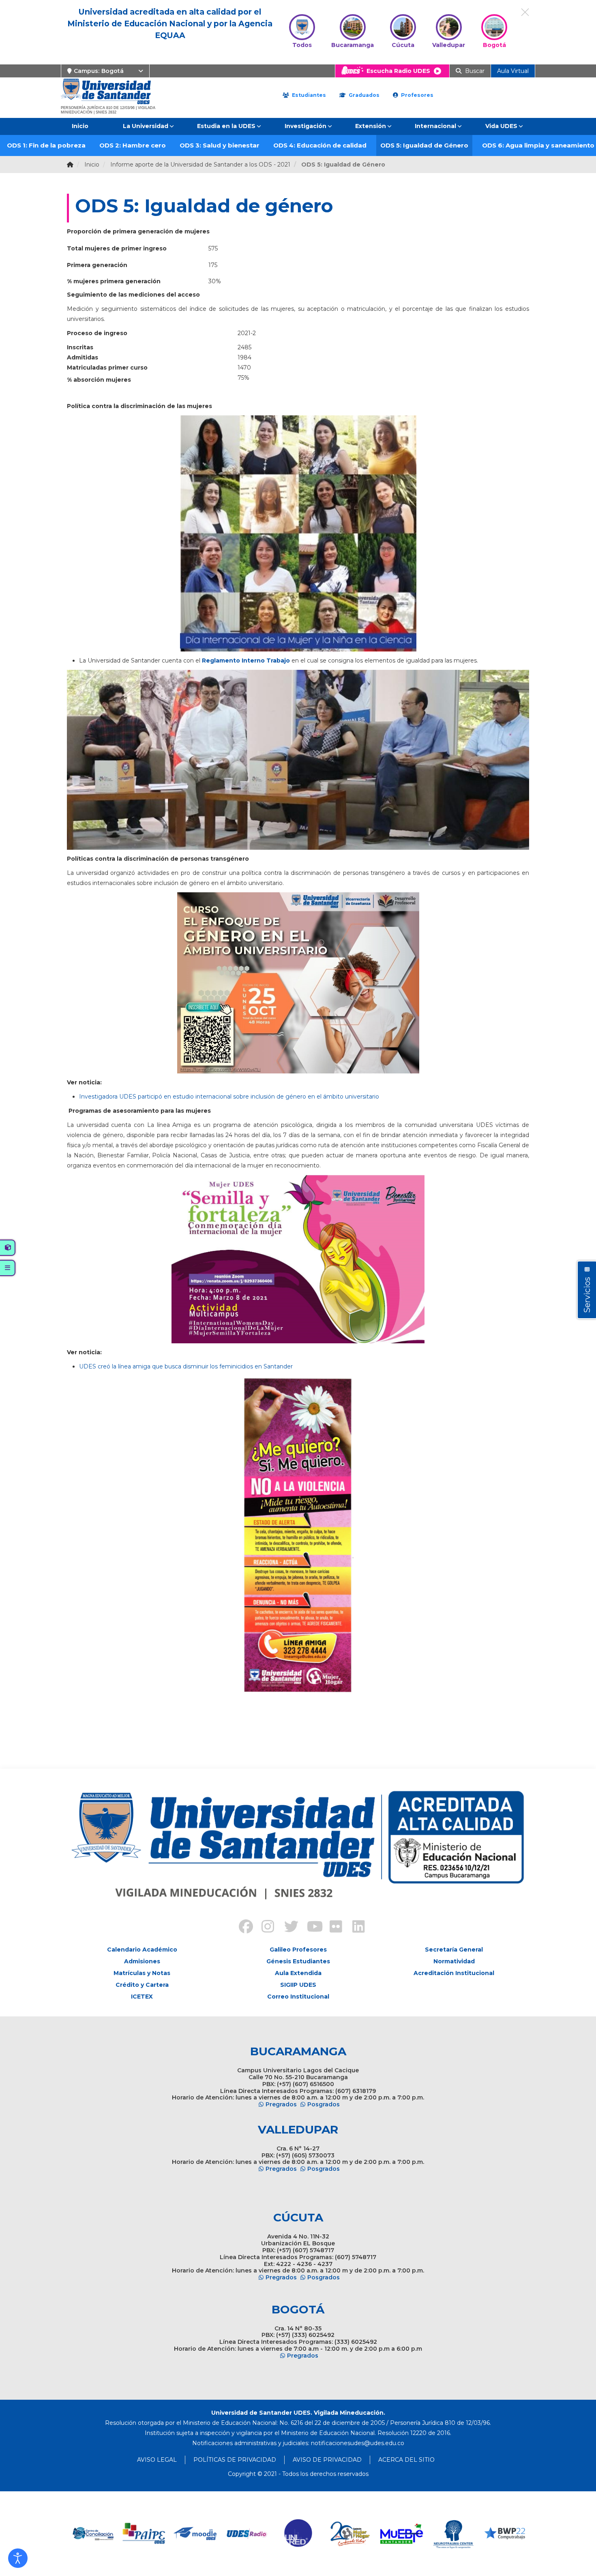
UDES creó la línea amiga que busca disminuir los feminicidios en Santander (186, 1366)
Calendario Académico (142, 1950)
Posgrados (324, 2104)
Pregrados (281, 2104)
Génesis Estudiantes (298, 1961)
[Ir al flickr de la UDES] (332, 1928)
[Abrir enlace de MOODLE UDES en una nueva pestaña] (144, 2534)
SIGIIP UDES (298, 1985)
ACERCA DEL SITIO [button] (406, 2460)
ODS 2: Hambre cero (133, 145)
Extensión (371, 126)
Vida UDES (501, 126)
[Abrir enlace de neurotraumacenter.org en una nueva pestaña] (402, 2534)
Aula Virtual (513, 71)
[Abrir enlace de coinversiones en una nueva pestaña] (505, 2534)
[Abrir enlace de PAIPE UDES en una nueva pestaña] (93, 2534)
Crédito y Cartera (142, 1985)
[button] (18, 2558)
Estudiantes (308, 95)
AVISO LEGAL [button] (157, 2460)
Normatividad (454, 1961)
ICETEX (142, 1997)
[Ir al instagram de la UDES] (264, 1928)
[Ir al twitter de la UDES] (287, 1928)
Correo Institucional (298, 1997)
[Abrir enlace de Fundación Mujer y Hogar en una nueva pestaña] (299, 2534)
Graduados (363, 95)
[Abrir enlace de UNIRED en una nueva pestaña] (247, 2534)
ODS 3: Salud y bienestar (220, 145)
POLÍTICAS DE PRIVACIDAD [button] (235, 2460)
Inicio (80, 126)
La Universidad (146, 126)
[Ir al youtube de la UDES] (309, 1928)
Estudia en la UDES (226, 126)
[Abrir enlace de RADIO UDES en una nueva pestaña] (196, 2534)
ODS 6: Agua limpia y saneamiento (538, 145)
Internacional (435, 126)
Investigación (306, 126)
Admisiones (142, 1961)
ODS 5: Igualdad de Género (424, 145)
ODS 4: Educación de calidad (320, 145)
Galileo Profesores (298, 1950)
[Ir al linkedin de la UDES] (355, 1928)
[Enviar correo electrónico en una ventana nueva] (358, 2443)
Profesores (416, 95)
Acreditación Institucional (454, 1973)
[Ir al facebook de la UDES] (241, 1928)
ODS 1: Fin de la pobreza (46, 145)
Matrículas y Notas (142, 1973)
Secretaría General (454, 1950)
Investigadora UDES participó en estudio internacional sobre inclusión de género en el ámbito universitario (229, 1097)
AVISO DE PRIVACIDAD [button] (327, 2460)
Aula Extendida (298, 1973)
